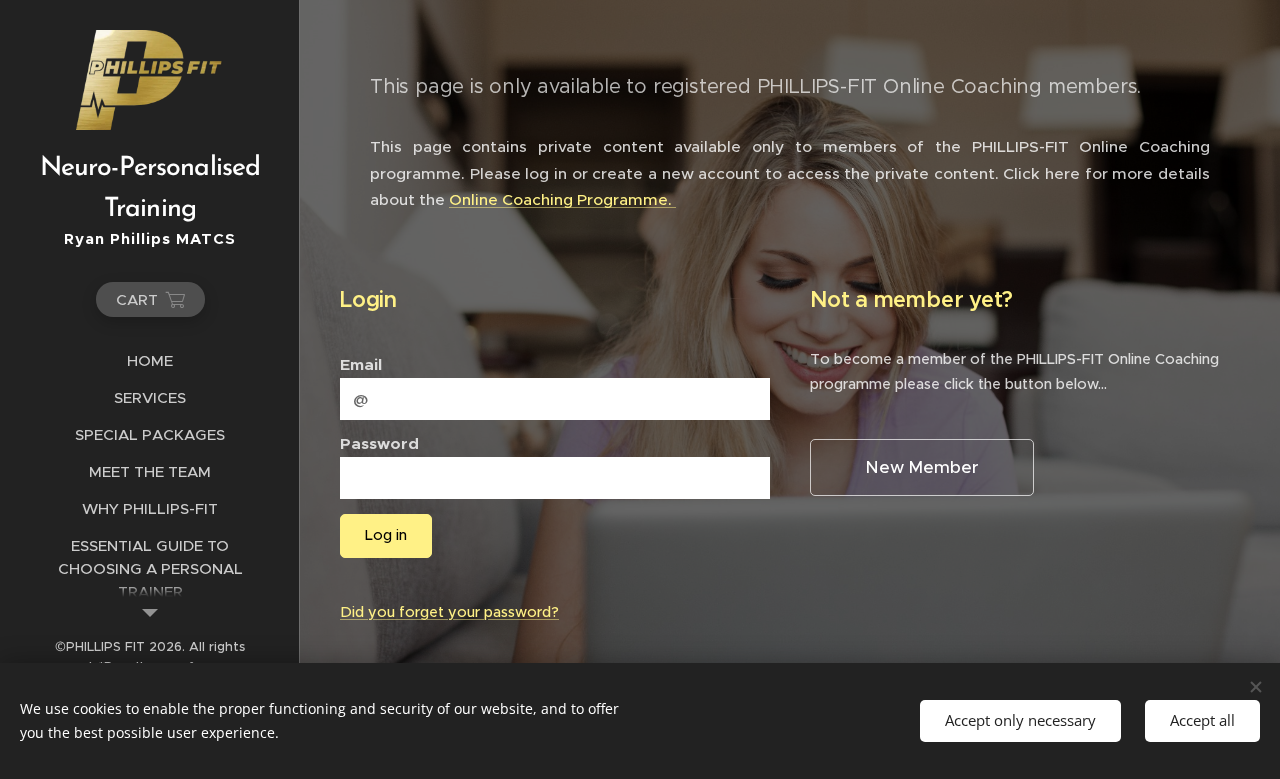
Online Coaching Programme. (562, 199)
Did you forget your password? (449, 612)
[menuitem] (150, 360)
